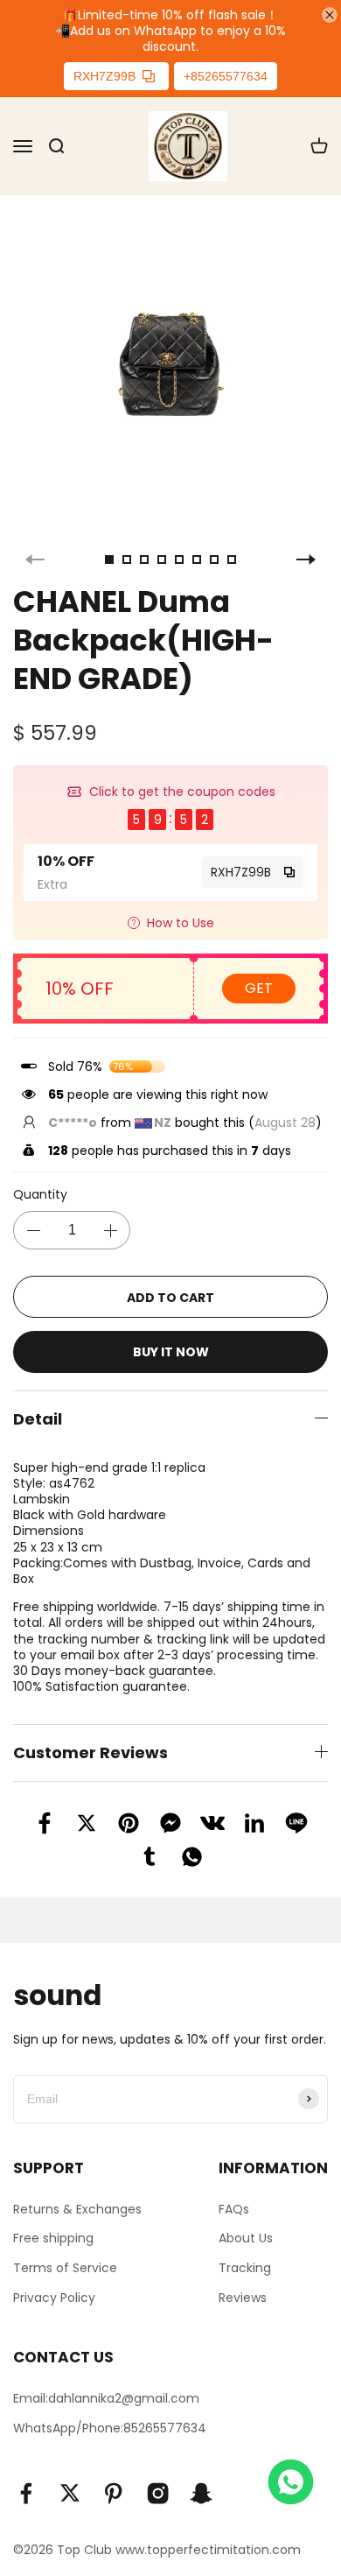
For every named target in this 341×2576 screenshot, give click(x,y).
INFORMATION (273, 2168)
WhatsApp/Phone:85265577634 (110, 2428)
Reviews (243, 2298)
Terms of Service (65, 2268)
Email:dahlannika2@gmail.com (106, 2398)
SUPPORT (49, 2168)
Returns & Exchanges (77, 2209)
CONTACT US (63, 2357)
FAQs (234, 2209)
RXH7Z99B (104, 76)
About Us (246, 2238)
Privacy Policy (54, 2298)
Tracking (245, 2268)
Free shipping (53, 2238)
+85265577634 (226, 76)
